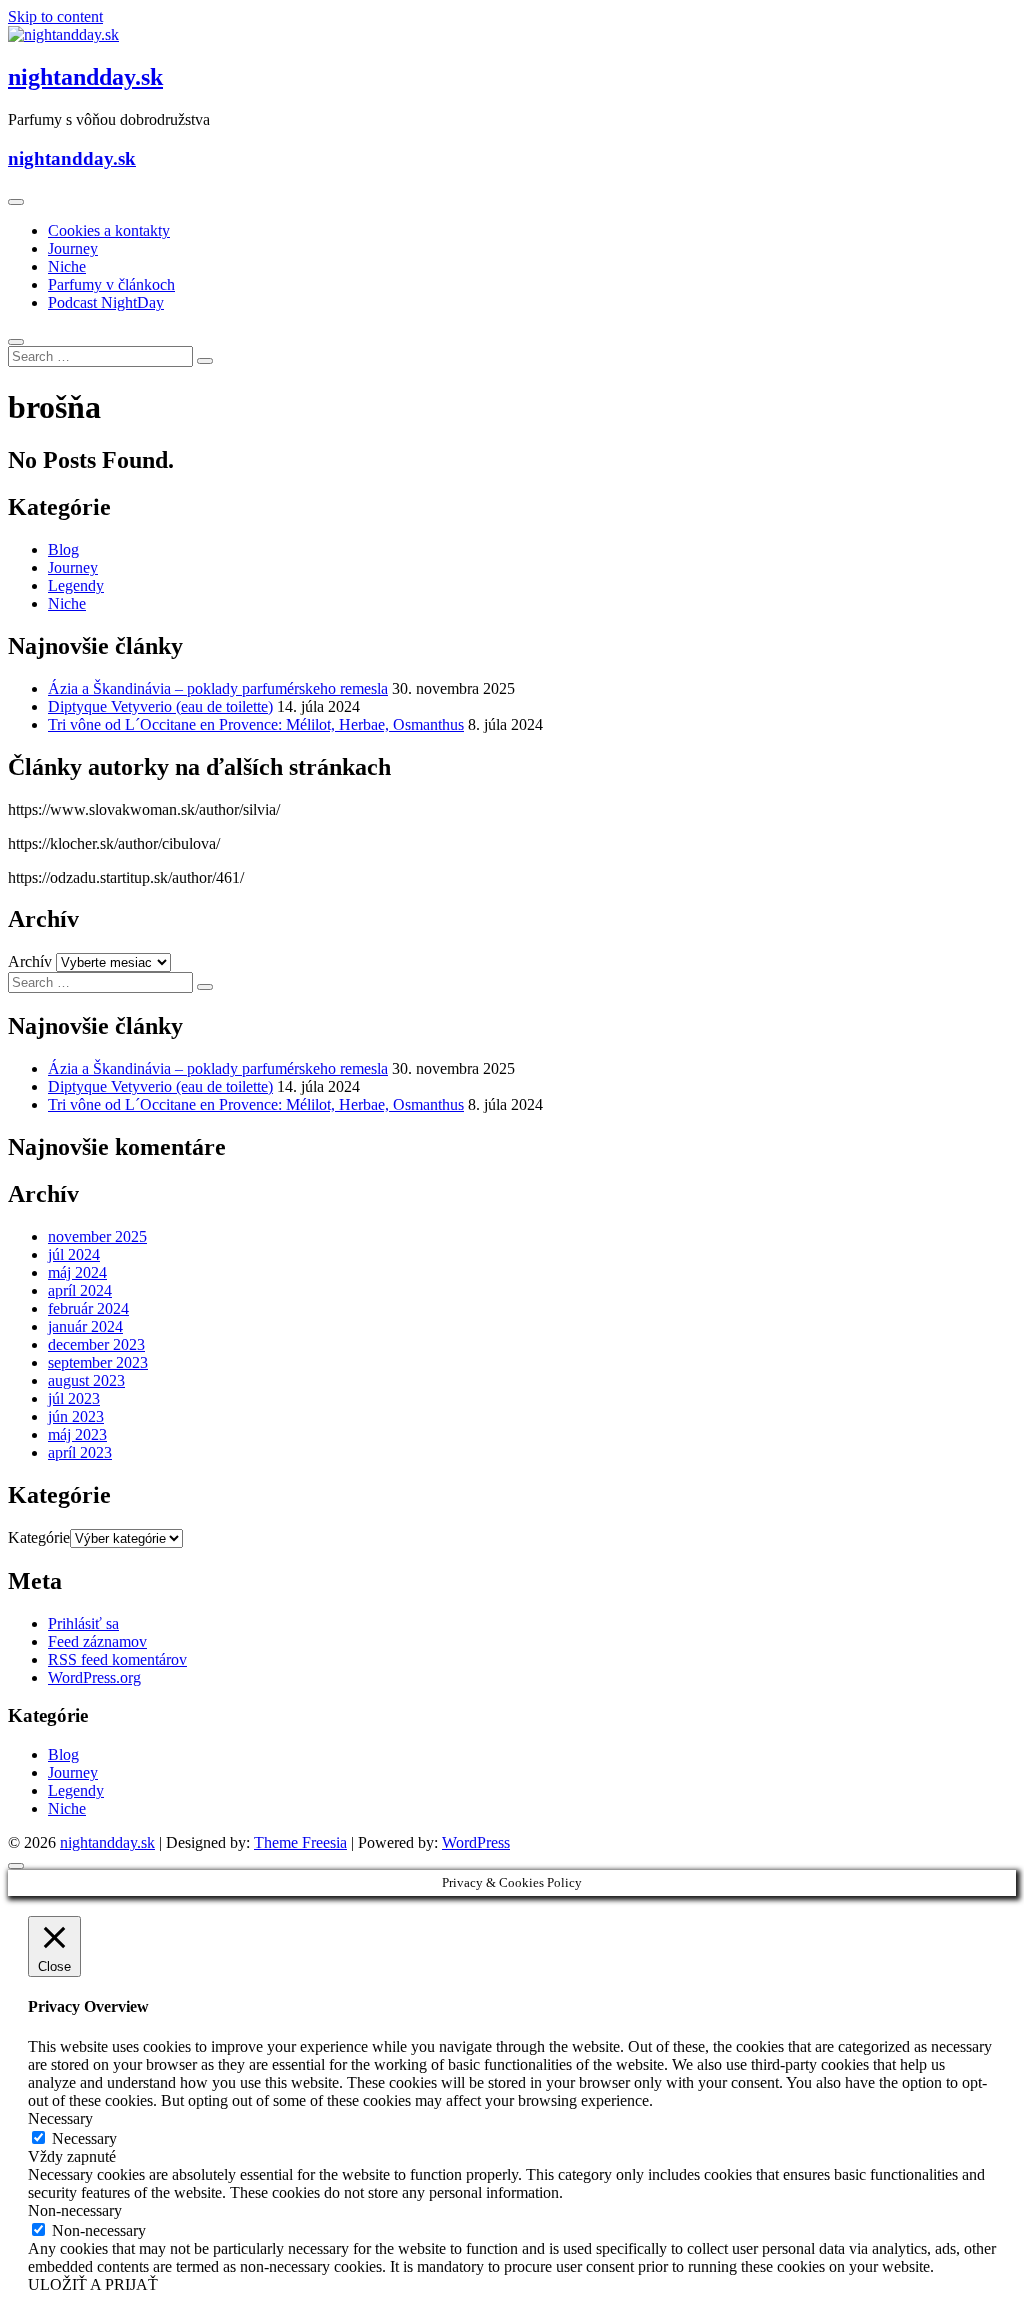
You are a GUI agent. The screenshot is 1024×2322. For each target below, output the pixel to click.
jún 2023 (76, 1416)
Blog (63, 549)
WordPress (476, 1842)
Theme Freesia (300, 1842)
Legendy (76, 585)
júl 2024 (74, 1254)
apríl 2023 (80, 1452)
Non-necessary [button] (75, 2210)
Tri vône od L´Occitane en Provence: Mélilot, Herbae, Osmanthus (256, 724)
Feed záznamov (97, 1641)
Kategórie (39, 1537)
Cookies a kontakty (109, 230)
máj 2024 (77, 1272)
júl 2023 (74, 1398)
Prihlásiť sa (83, 1623)
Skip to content (55, 16)
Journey (73, 248)
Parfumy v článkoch (111, 284)
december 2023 (96, 1344)
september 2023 (98, 1362)
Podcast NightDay (106, 302)
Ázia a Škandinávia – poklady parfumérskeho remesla (218, 688)
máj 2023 (77, 1434)
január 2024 (85, 1326)
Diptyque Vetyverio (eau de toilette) (160, 706)
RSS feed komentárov (117, 1659)
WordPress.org (94, 1677)
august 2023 (86, 1380)
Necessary (84, 2138)
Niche (67, 266)
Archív (30, 961)
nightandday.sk (85, 77)
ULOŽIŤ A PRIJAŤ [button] (93, 2284)
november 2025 (97, 1236)
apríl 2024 (80, 1290)
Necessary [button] (60, 2118)
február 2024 (88, 1308)
